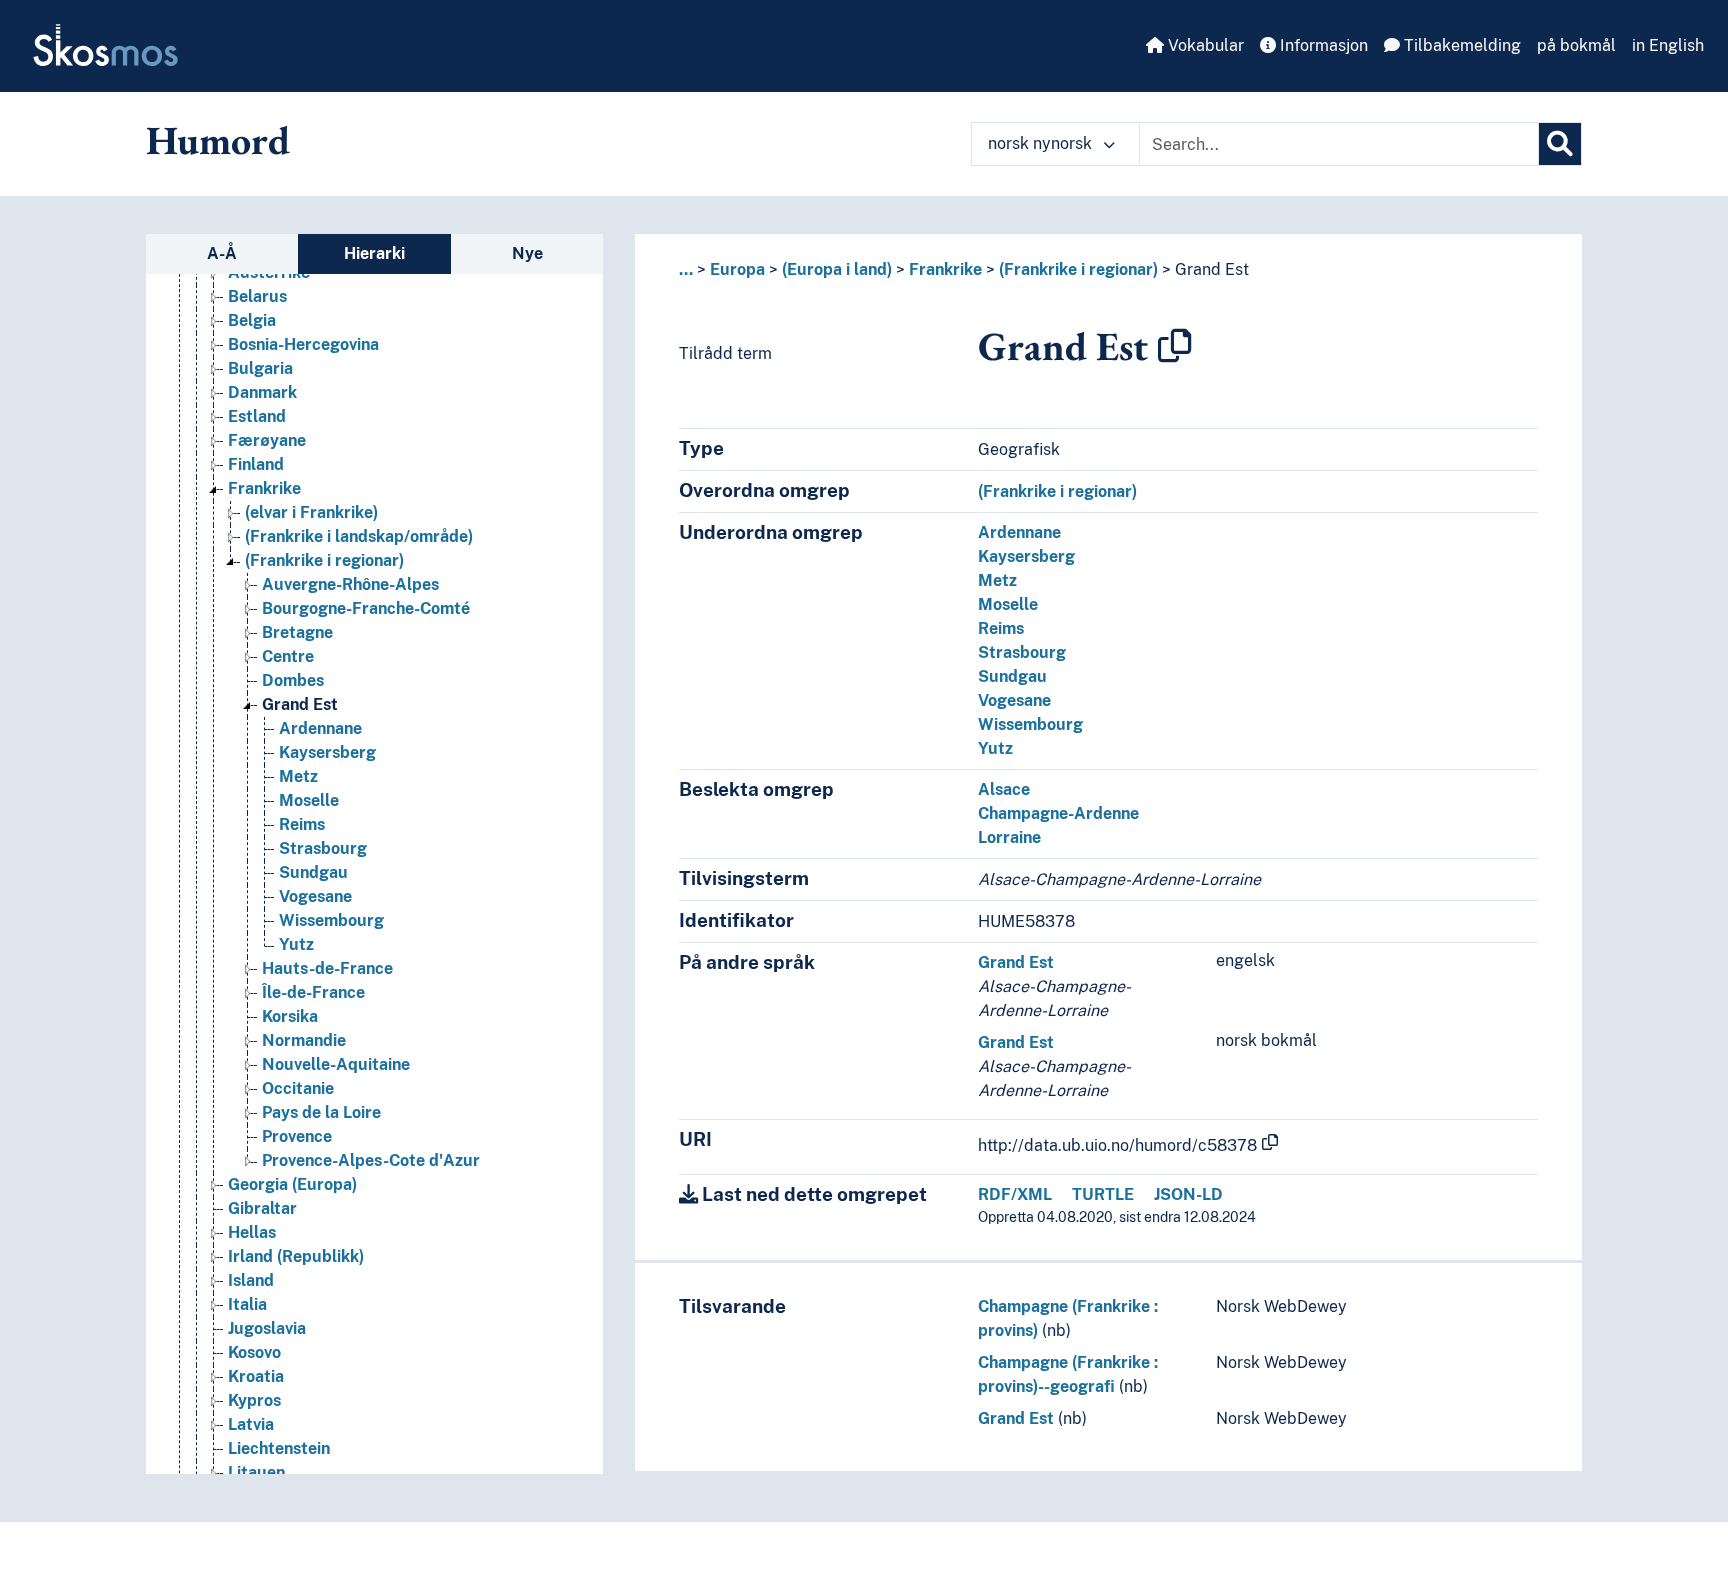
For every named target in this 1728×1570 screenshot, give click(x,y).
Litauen (256, 1472)
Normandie (304, 1040)
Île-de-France (313, 992)
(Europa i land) (837, 269)
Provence (297, 1136)
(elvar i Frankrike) (311, 512)
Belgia (252, 320)
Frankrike (264, 488)
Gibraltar (262, 1208)
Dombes (293, 680)
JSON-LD (1188, 1194)
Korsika (290, 1016)
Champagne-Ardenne (1058, 813)
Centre (288, 656)
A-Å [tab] (222, 253)
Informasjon (1322, 45)
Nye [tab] (527, 253)
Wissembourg (331, 920)
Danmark (262, 392)
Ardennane (320, 728)
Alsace (1004, 789)
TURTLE (1103, 1194)
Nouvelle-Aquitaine (336, 1064)
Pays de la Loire (321, 1112)
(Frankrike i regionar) (324, 560)
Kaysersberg (327, 752)
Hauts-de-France (327, 968)
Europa (737, 269)
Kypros (254, 1400)
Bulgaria (260, 368)
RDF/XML (1015, 1194)
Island (251, 1280)
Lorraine (1009, 837)
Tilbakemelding (1460, 45)
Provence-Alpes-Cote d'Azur (371, 1160)
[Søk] (1560, 144)
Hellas (252, 1232)
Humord (218, 140)
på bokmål (1576, 45)
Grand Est (300, 704)
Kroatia (256, 1376)
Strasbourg (323, 848)
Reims (302, 824)
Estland (257, 416)
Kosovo (254, 1352)
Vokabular (1204, 45)
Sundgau (313, 872)
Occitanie (298, 1088)
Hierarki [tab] (374, 253)
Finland (256, 464)
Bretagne (297, 632)
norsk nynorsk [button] (1042, 143)
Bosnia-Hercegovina (303, 344)
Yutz (296, 944)
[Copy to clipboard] (1175, 346)
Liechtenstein (279, 1448)
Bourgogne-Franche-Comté (366, 608)
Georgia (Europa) (292, 1184)
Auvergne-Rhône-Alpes (350, 584)
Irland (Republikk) (296, 1256)
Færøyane (267, 440)
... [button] (686, 269)
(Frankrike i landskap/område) (359, 536)
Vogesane (315, 896)
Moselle (309, 800)
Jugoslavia (267, 1328)
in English (1668, 45)
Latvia (251, 1424)
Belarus (257, 296)
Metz (298, 776)
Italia (247, 1304)
